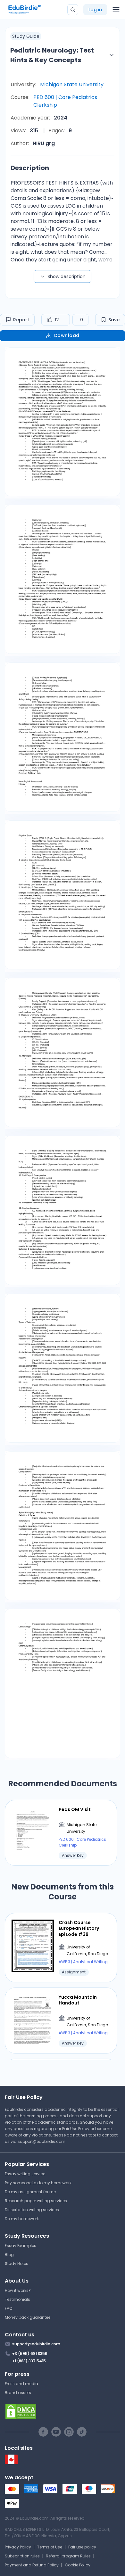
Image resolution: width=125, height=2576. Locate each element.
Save (114, 320)
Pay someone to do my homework (38, 2183)
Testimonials (17, 2299)
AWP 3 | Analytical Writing (83, 1962)
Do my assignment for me (30, 2192)
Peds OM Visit (75, 1809)
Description (30, 168)
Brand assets (18, 2393)
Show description (67, 276)
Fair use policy (82, 2547)
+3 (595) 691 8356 (30, 2354)
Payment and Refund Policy (32, 2565)
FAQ (8, 2308)
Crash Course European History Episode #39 (79, 1928)
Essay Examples (21, 2246)
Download (67, 335)
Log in (95, 10)
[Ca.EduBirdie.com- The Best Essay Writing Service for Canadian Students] (11, 2463)
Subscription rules (22, 2556)
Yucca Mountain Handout (78, 2000)
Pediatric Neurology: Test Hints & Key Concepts (52, 55)
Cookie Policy (78, 2565)
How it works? (18, 2290)
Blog (9, 2255)
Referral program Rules (68, 2556)
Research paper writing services (36, 2201)
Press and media (21, 2384)
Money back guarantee (28, 2317)
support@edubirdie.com (42, 2141)
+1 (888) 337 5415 (29, 2361)
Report (21, 320)
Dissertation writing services (32, 2210)
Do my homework (22, 2219)
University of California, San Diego (87, 1951)
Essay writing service (25, 2174)
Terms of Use (50, 2547)
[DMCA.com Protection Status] (63, 2411)
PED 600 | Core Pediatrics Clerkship (65, 101)
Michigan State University (72, 84)
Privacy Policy (18, 2547)
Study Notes (17, 2263)
